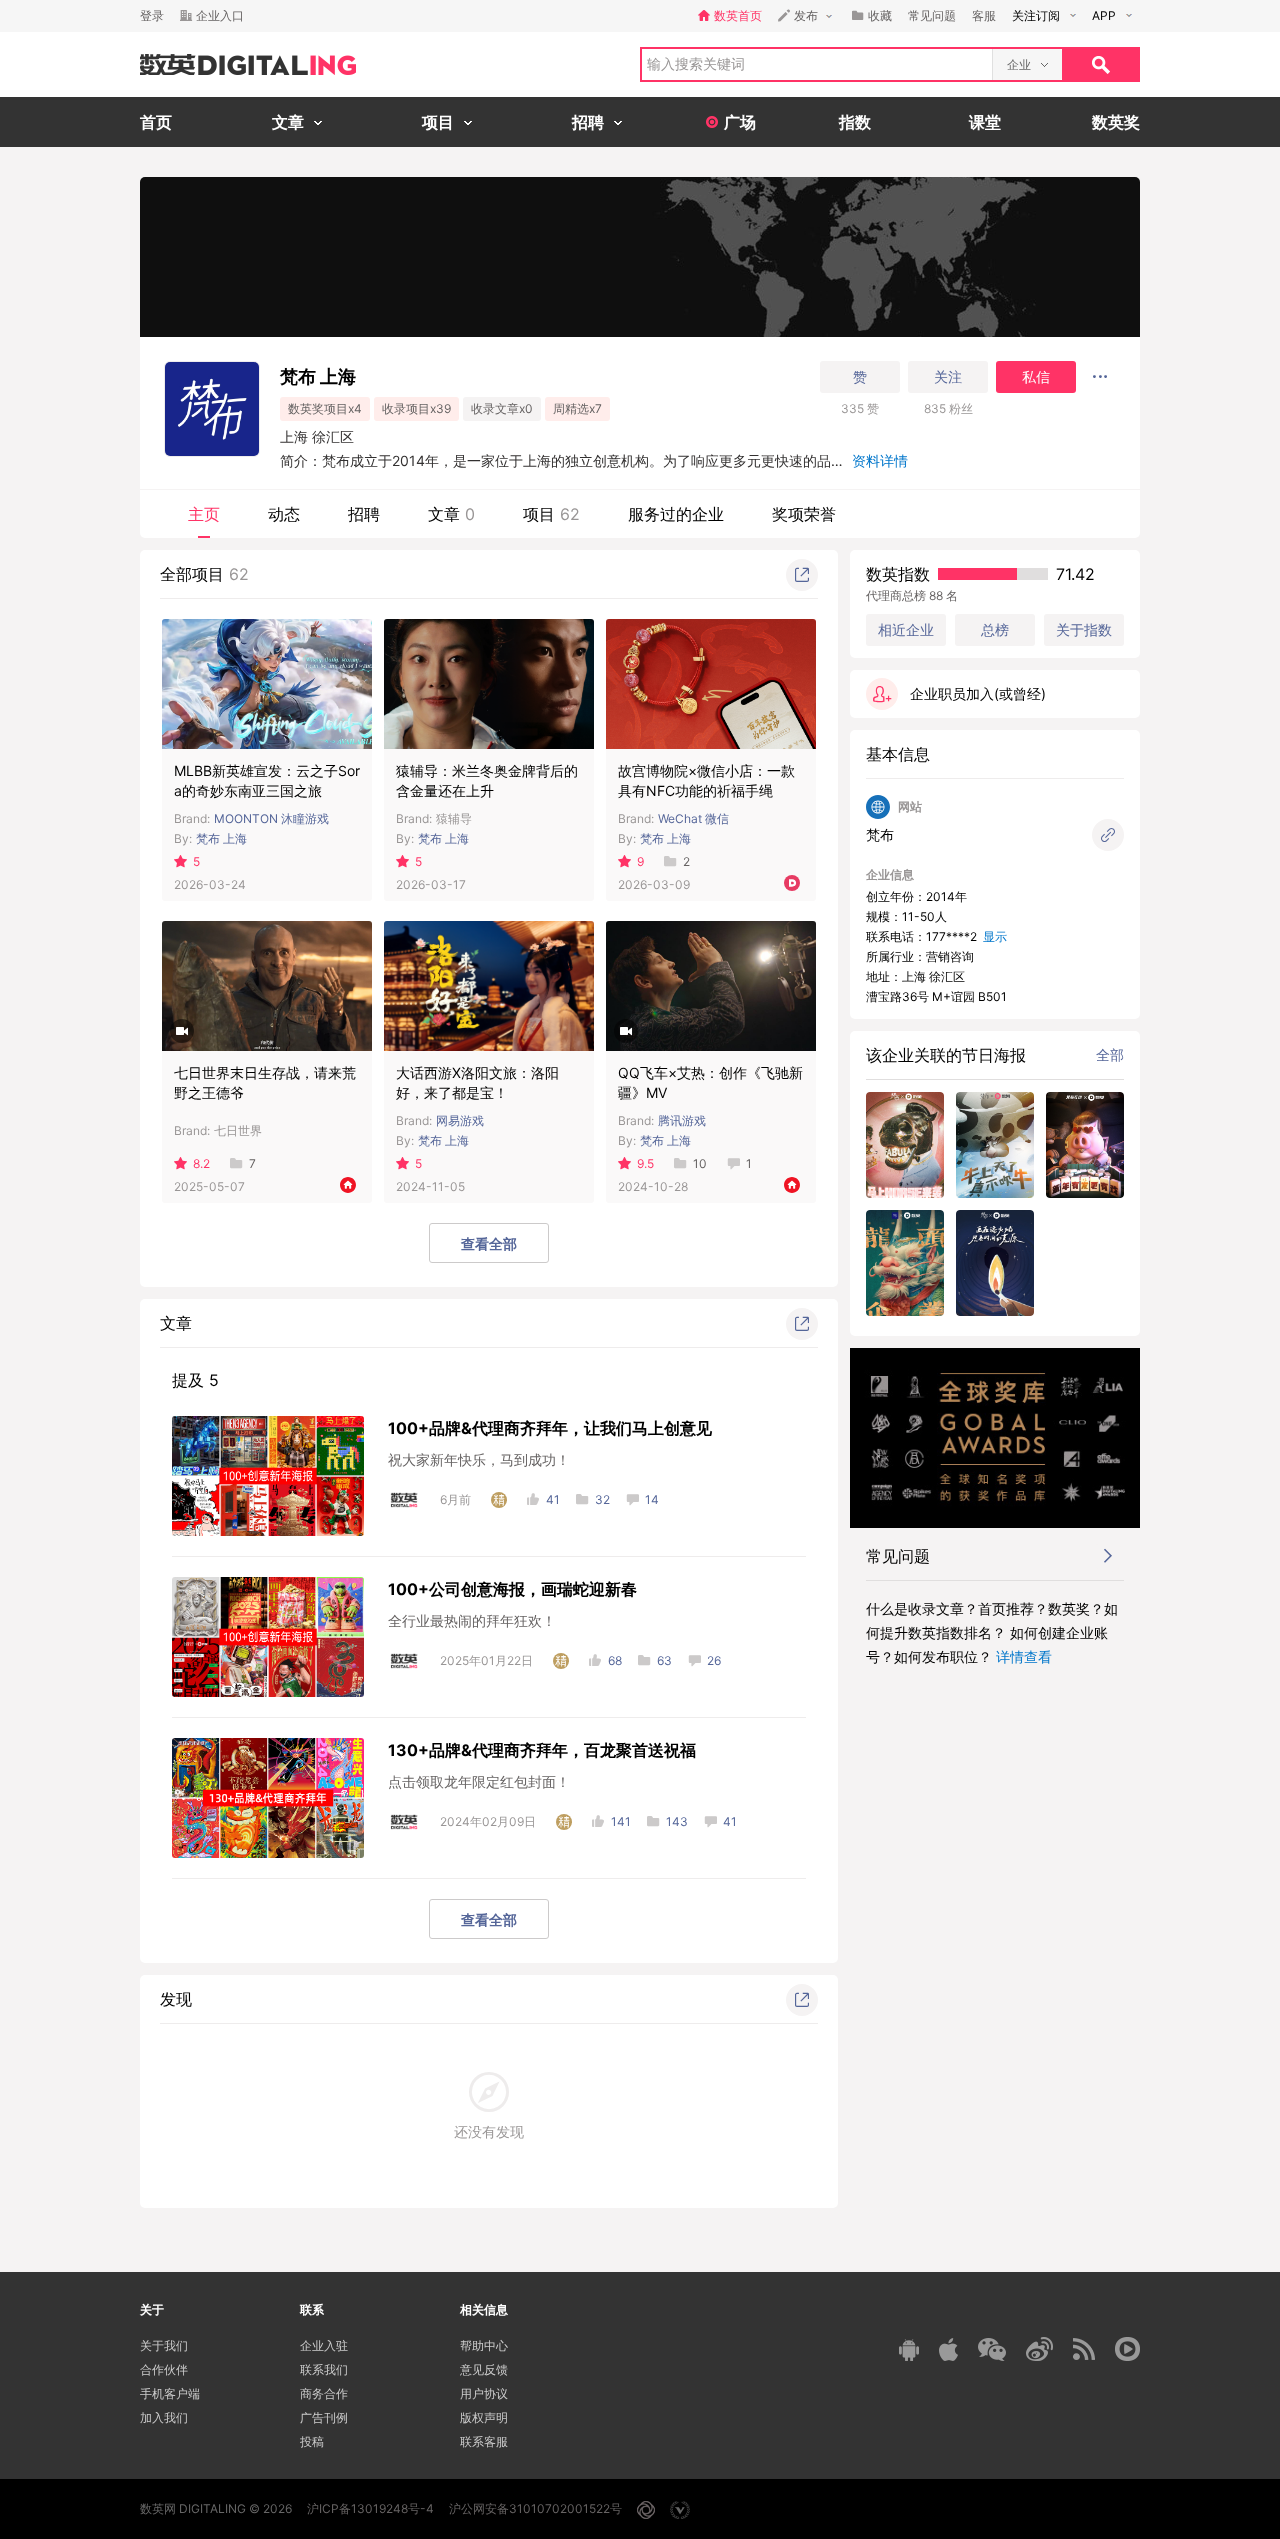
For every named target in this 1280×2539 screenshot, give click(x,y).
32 (602, 1499)
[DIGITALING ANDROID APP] (909, 2349)
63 (664, 1660)
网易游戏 (460, 1120)
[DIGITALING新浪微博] (1039, 2349)
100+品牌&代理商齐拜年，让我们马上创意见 (550, 1428)
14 (652, 1499)
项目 (551, 514)
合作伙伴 (164, 2369)
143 (677, 1821)
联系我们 (324, 2369)
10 (700, 1163)
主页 (204, 514)
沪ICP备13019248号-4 (370, 2508)
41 (553, 1499)
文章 (451, 514)
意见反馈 (484, 2369)
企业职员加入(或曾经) (978, 693)
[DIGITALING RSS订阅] (1084, 2349)
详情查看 (1024, 1656)
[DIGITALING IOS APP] (948, 2349)
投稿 (312, 2441)
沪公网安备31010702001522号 (535, 2508)
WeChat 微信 (693, 818)
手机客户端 (170, 2393)
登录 (152, 15)
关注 (948, 377)
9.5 (645, 1163)
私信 (1036, 377)
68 (615, 1660)
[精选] (499, 1500)
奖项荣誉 (804, 514)
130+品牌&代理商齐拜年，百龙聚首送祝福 (542, 1750)
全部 (1110, 1054)
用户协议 (484, 2393)
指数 (855, 122)
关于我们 (164, 2345)
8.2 (201, 1163)
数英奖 (1116, 122)
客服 (984, 15)
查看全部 (489, 1243)
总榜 (995, 629)
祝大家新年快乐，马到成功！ (479, 1459)
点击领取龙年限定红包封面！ (479, 1781)
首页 (156, 122)
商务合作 (324, 2393)
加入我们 (164, 2417)
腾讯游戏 (682, 1120)
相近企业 (906, 630)
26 (714, 1660)
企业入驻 (324, 2345)
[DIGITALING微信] (992, 2349)
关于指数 (1084, 629)
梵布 (880, 834)
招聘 (364, 514)
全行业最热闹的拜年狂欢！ (472, 1620)
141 (621, 1821)
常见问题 (932, 15)
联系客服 (484, 2441)
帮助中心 (484, 2345)
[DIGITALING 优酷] (1127, 2349)
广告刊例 (324, 2417)
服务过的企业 (676, 514)
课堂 (985, 122)
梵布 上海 (221, 838)
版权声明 (484, 2417)
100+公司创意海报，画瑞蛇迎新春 (512, 1589)
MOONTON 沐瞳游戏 (271, 818)
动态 (284, 514)
